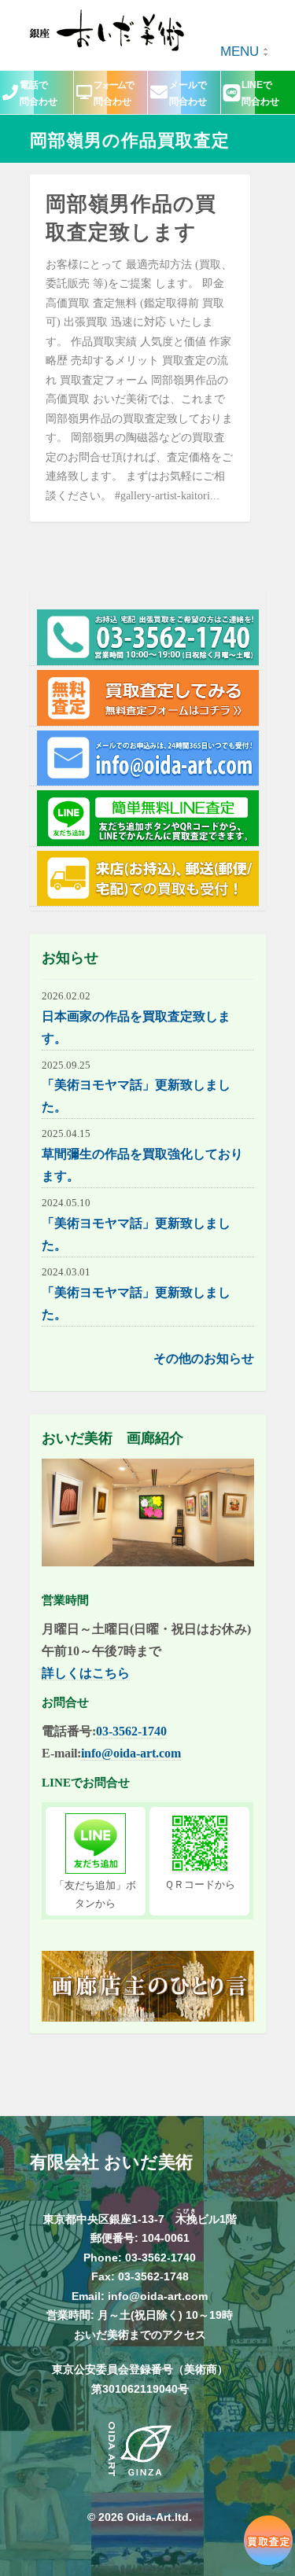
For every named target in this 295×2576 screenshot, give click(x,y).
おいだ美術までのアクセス (140, 2335)
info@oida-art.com (131, 1753)
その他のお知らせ (204, 1358)
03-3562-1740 (131, 1731)
